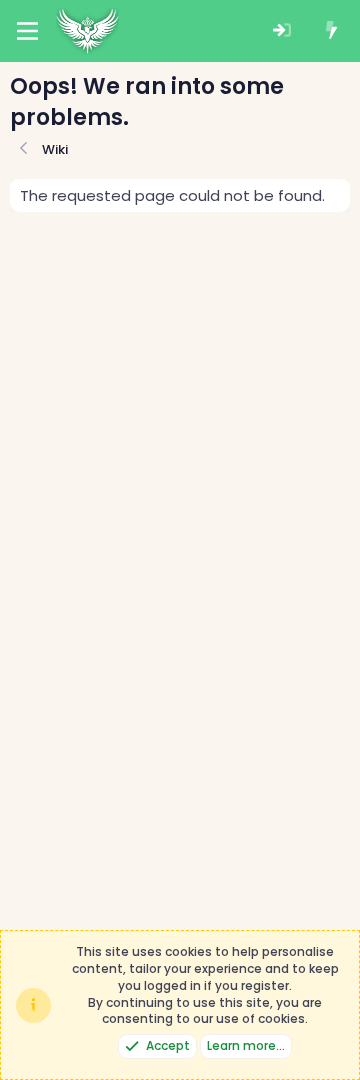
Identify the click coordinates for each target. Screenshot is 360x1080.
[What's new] (331, 31)
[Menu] (27, 31)
